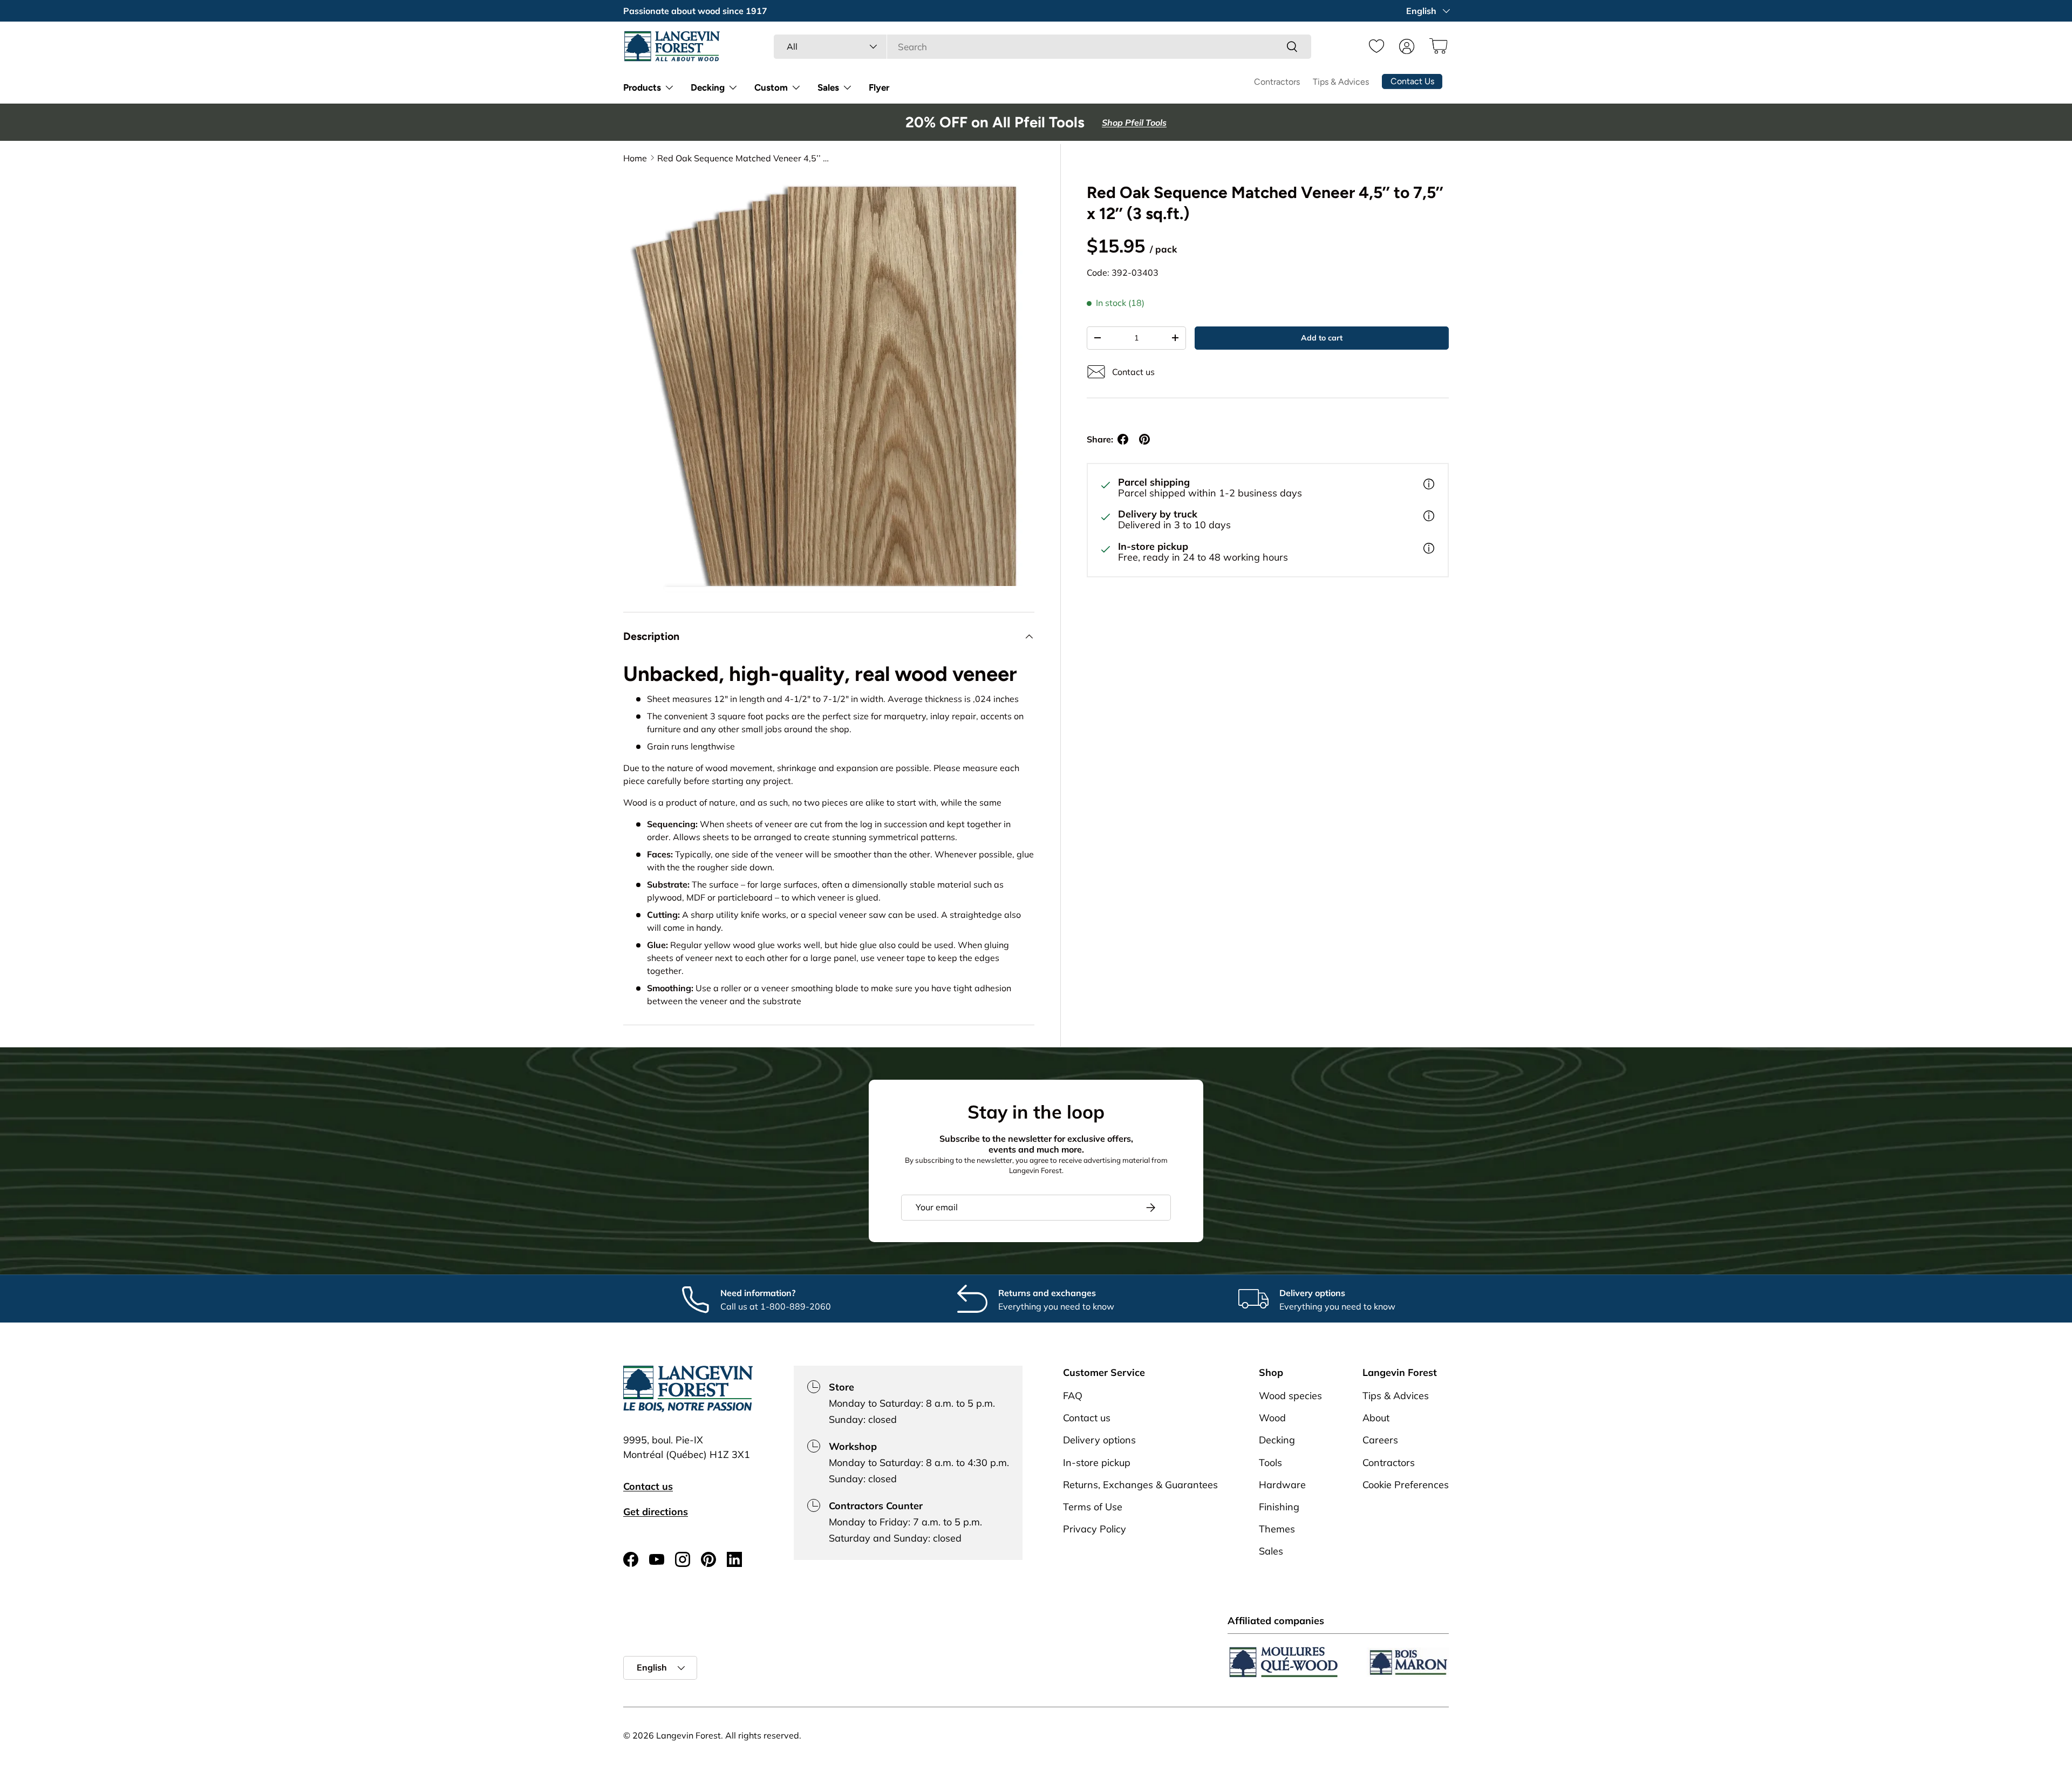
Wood (1272, 1418)
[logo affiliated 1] (1284, 1662)
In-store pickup (1097, 1463)
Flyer (879, 87)
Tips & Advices (1341, 82)
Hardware (1282, 1485)
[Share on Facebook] (1123, 439)
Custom (771, 87)
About (1376, 1418)
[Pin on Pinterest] (1144, 439)
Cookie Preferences (1406, 1485)
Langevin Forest (689, 1735)
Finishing (1279, 1507)
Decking (708, 87)
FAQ (1073, 1396)
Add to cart (1322, 338)
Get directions (656, 1512)
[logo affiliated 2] (1408, 1662)
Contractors (1277, 82)
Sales (828, 87)
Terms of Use (1093, 1507)
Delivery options (1099, 1440)
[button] (1437, 46)
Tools (1270, 1463)
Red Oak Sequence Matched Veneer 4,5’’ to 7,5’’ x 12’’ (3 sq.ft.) (744, 158)
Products (642, 87)
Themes (1277, 1529)
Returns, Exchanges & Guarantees (1140, 1485)
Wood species (1290, 1396)
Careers (1380, 1440)
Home (635, 158)
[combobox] (1042, 47)
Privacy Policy (1095, 1529)
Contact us (648, 1486)
